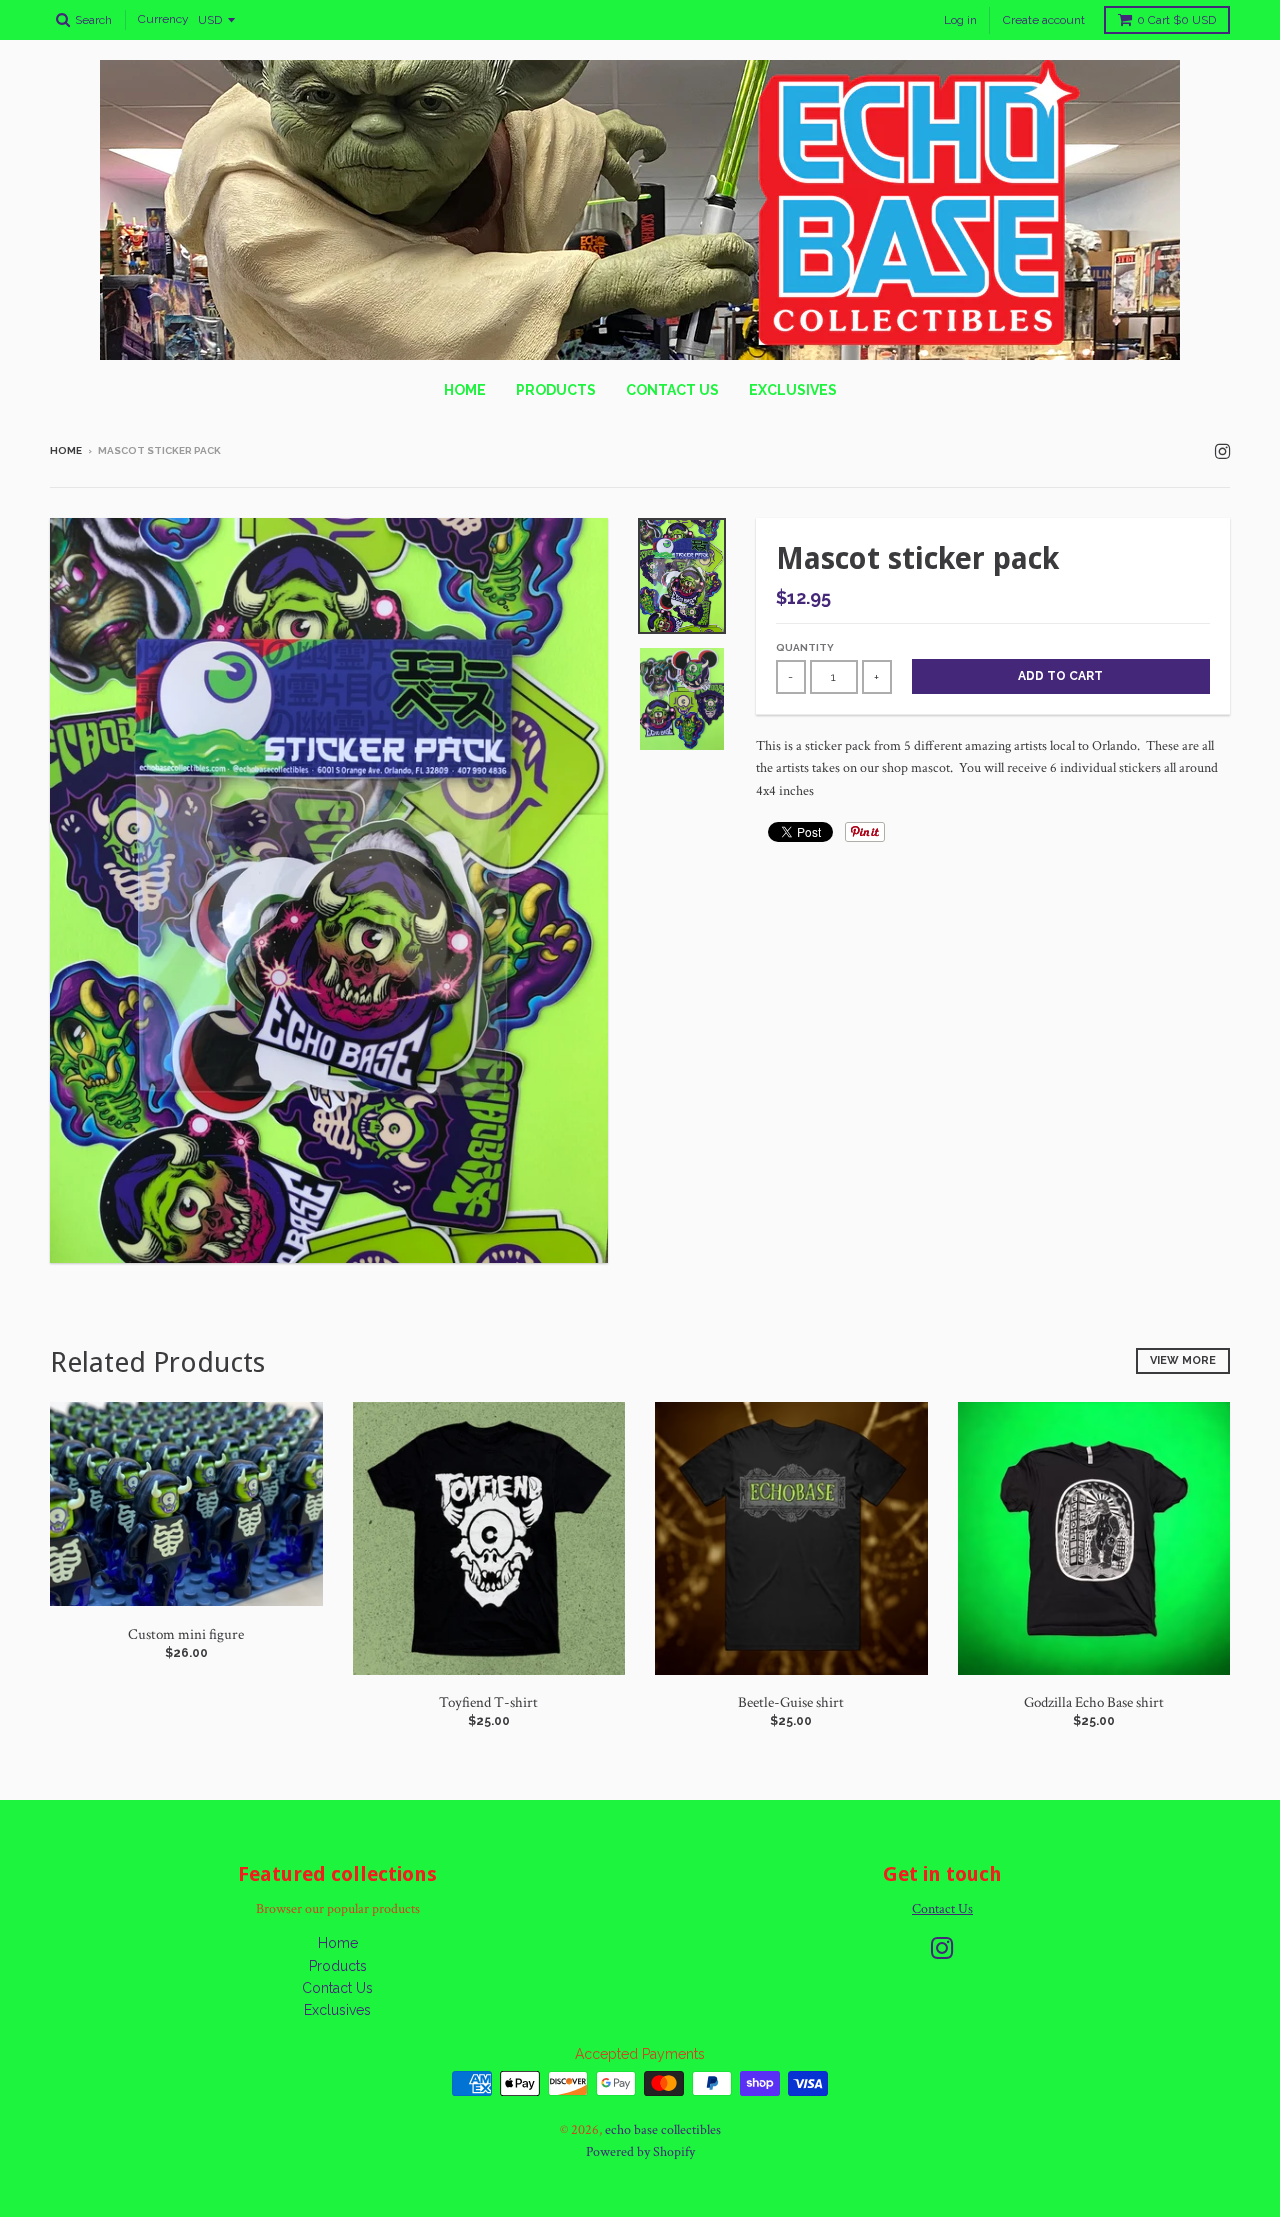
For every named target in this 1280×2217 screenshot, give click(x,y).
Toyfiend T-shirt (488, 1702)
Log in (960, 20)
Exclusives (793, 390)
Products (556, 390)
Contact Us (672, 390)
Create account (1044, 20)
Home (465, 390)
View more (1183, 1360)
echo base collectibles (663, 2130)
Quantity (805, 647)
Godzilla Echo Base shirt (1094, 1702)
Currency (163, 20)
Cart (1176, 20)
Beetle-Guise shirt (791, 1702)
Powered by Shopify (640, 2152)
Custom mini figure (186, 1634)
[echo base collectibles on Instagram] (1222, 452)
